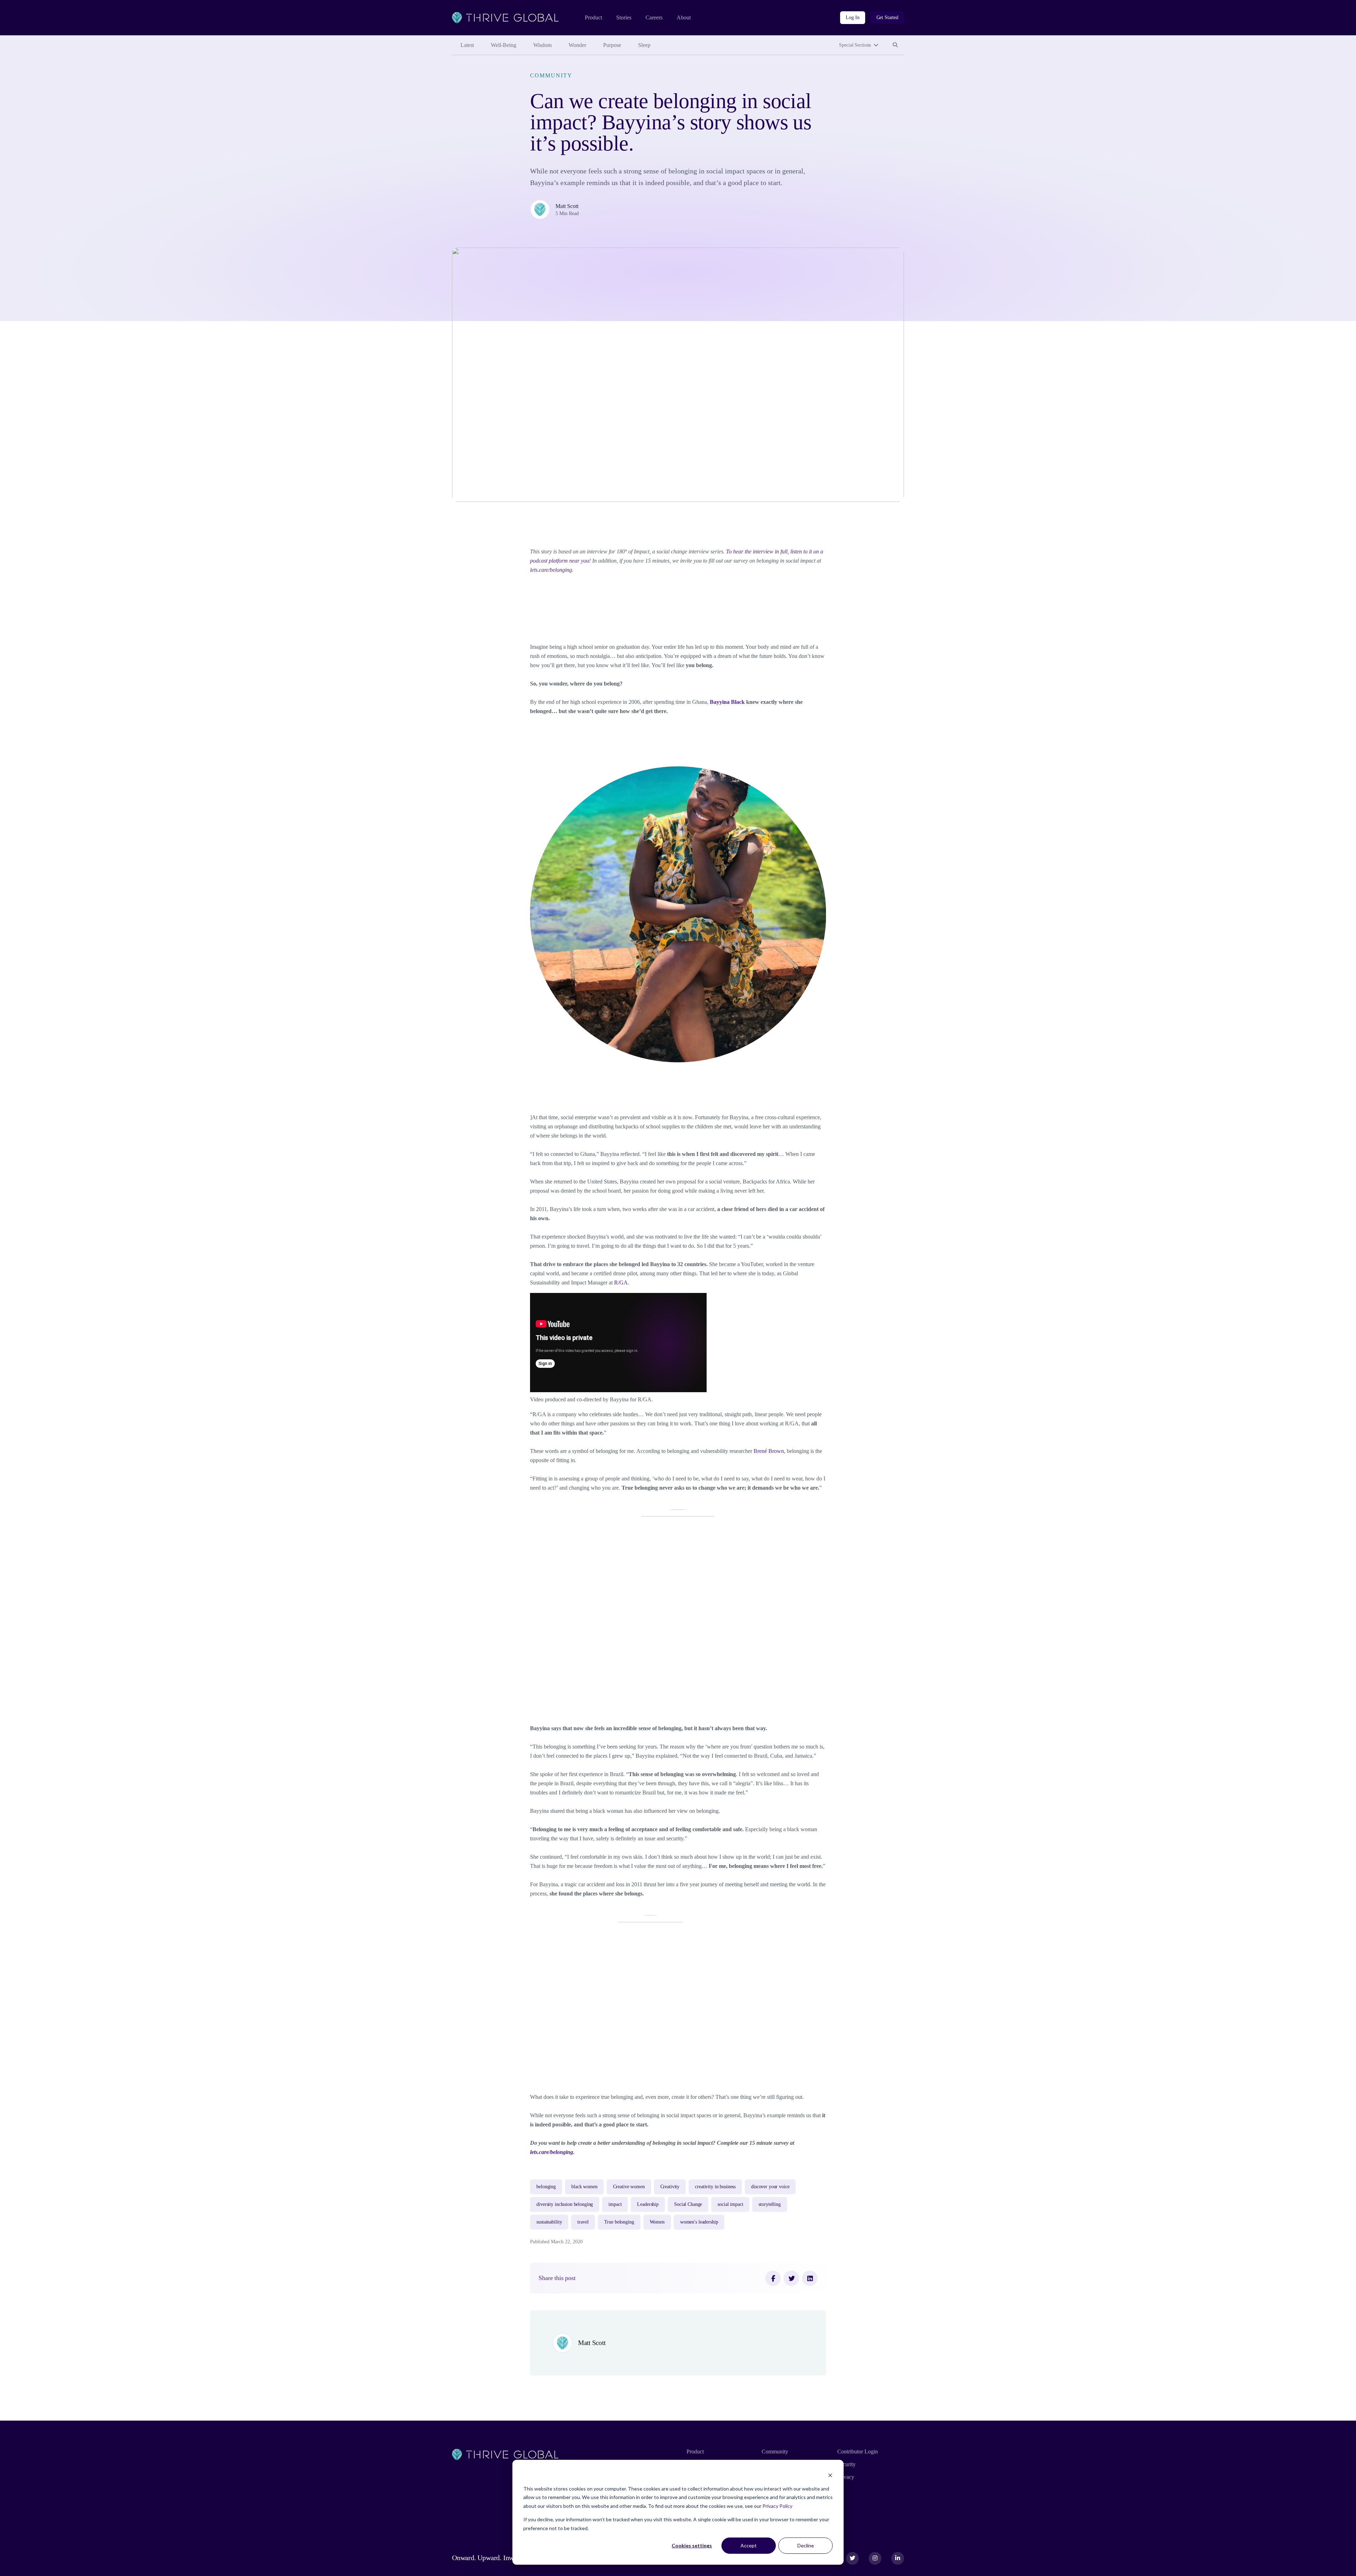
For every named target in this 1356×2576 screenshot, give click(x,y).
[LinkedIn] (810, 2278)
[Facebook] (773, 2278)
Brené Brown (769, 1451)
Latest (467, 45)
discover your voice (770, 2187)
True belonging (619, 2222)
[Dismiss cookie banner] (830, 2475)
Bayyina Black (727, 702)
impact (615, 2204)
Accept (749, 2545)
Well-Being (504, 45)
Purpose (612, 45)
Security (846, 2464)
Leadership (648, 2204)
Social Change (688, 2204)
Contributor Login (858, 2452)
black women (584, 2187)
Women (657, 2222)
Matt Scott (567, 206)
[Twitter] (791, 2278)
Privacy (846, 2477)
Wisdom (542, 45)
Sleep (644, 45)
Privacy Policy (777, 2506)
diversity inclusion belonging (565, 2204)
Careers (654, 17)
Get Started (887, 17)
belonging (546, 2187)
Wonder (577, 45)
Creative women (629, 2187)
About (684, 17)
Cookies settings (692, 2545)
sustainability (549, 2222)
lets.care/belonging (551, 570)
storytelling (769, 2204)
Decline (806, 2545)
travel (583, 2222)
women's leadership (699, 2222)
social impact (730, 2204)
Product (593, 17)
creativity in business (715, 2187)
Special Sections (855, 45)
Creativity (670, 2187)
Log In (852, 17)
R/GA (621, 1283)
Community (551, 75)
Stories (624, 17)
